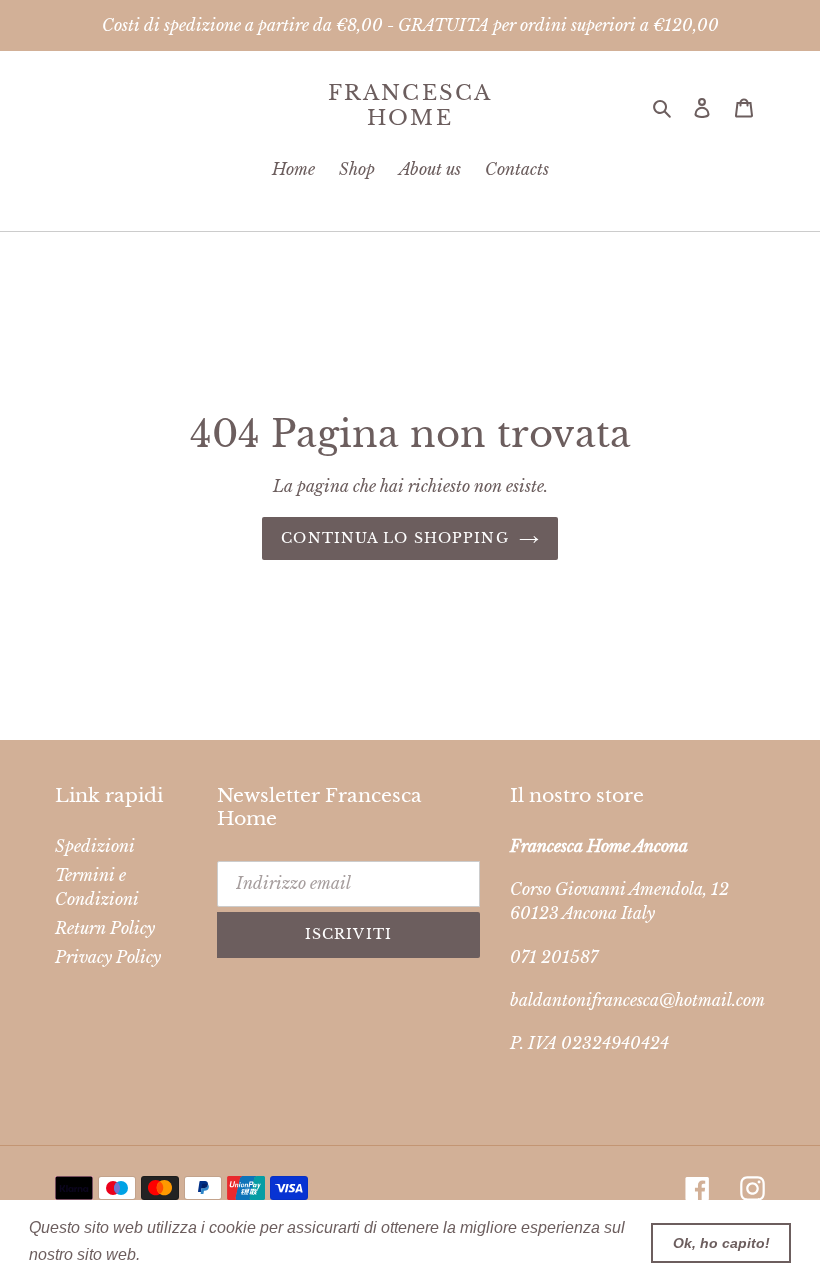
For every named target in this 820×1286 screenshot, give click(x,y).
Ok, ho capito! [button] (721, 1243)
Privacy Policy (108, 957)
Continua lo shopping (394, 538)
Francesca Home (410, 106)
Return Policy (105, 928)
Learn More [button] (187, 1254)
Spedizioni (95, 846)
